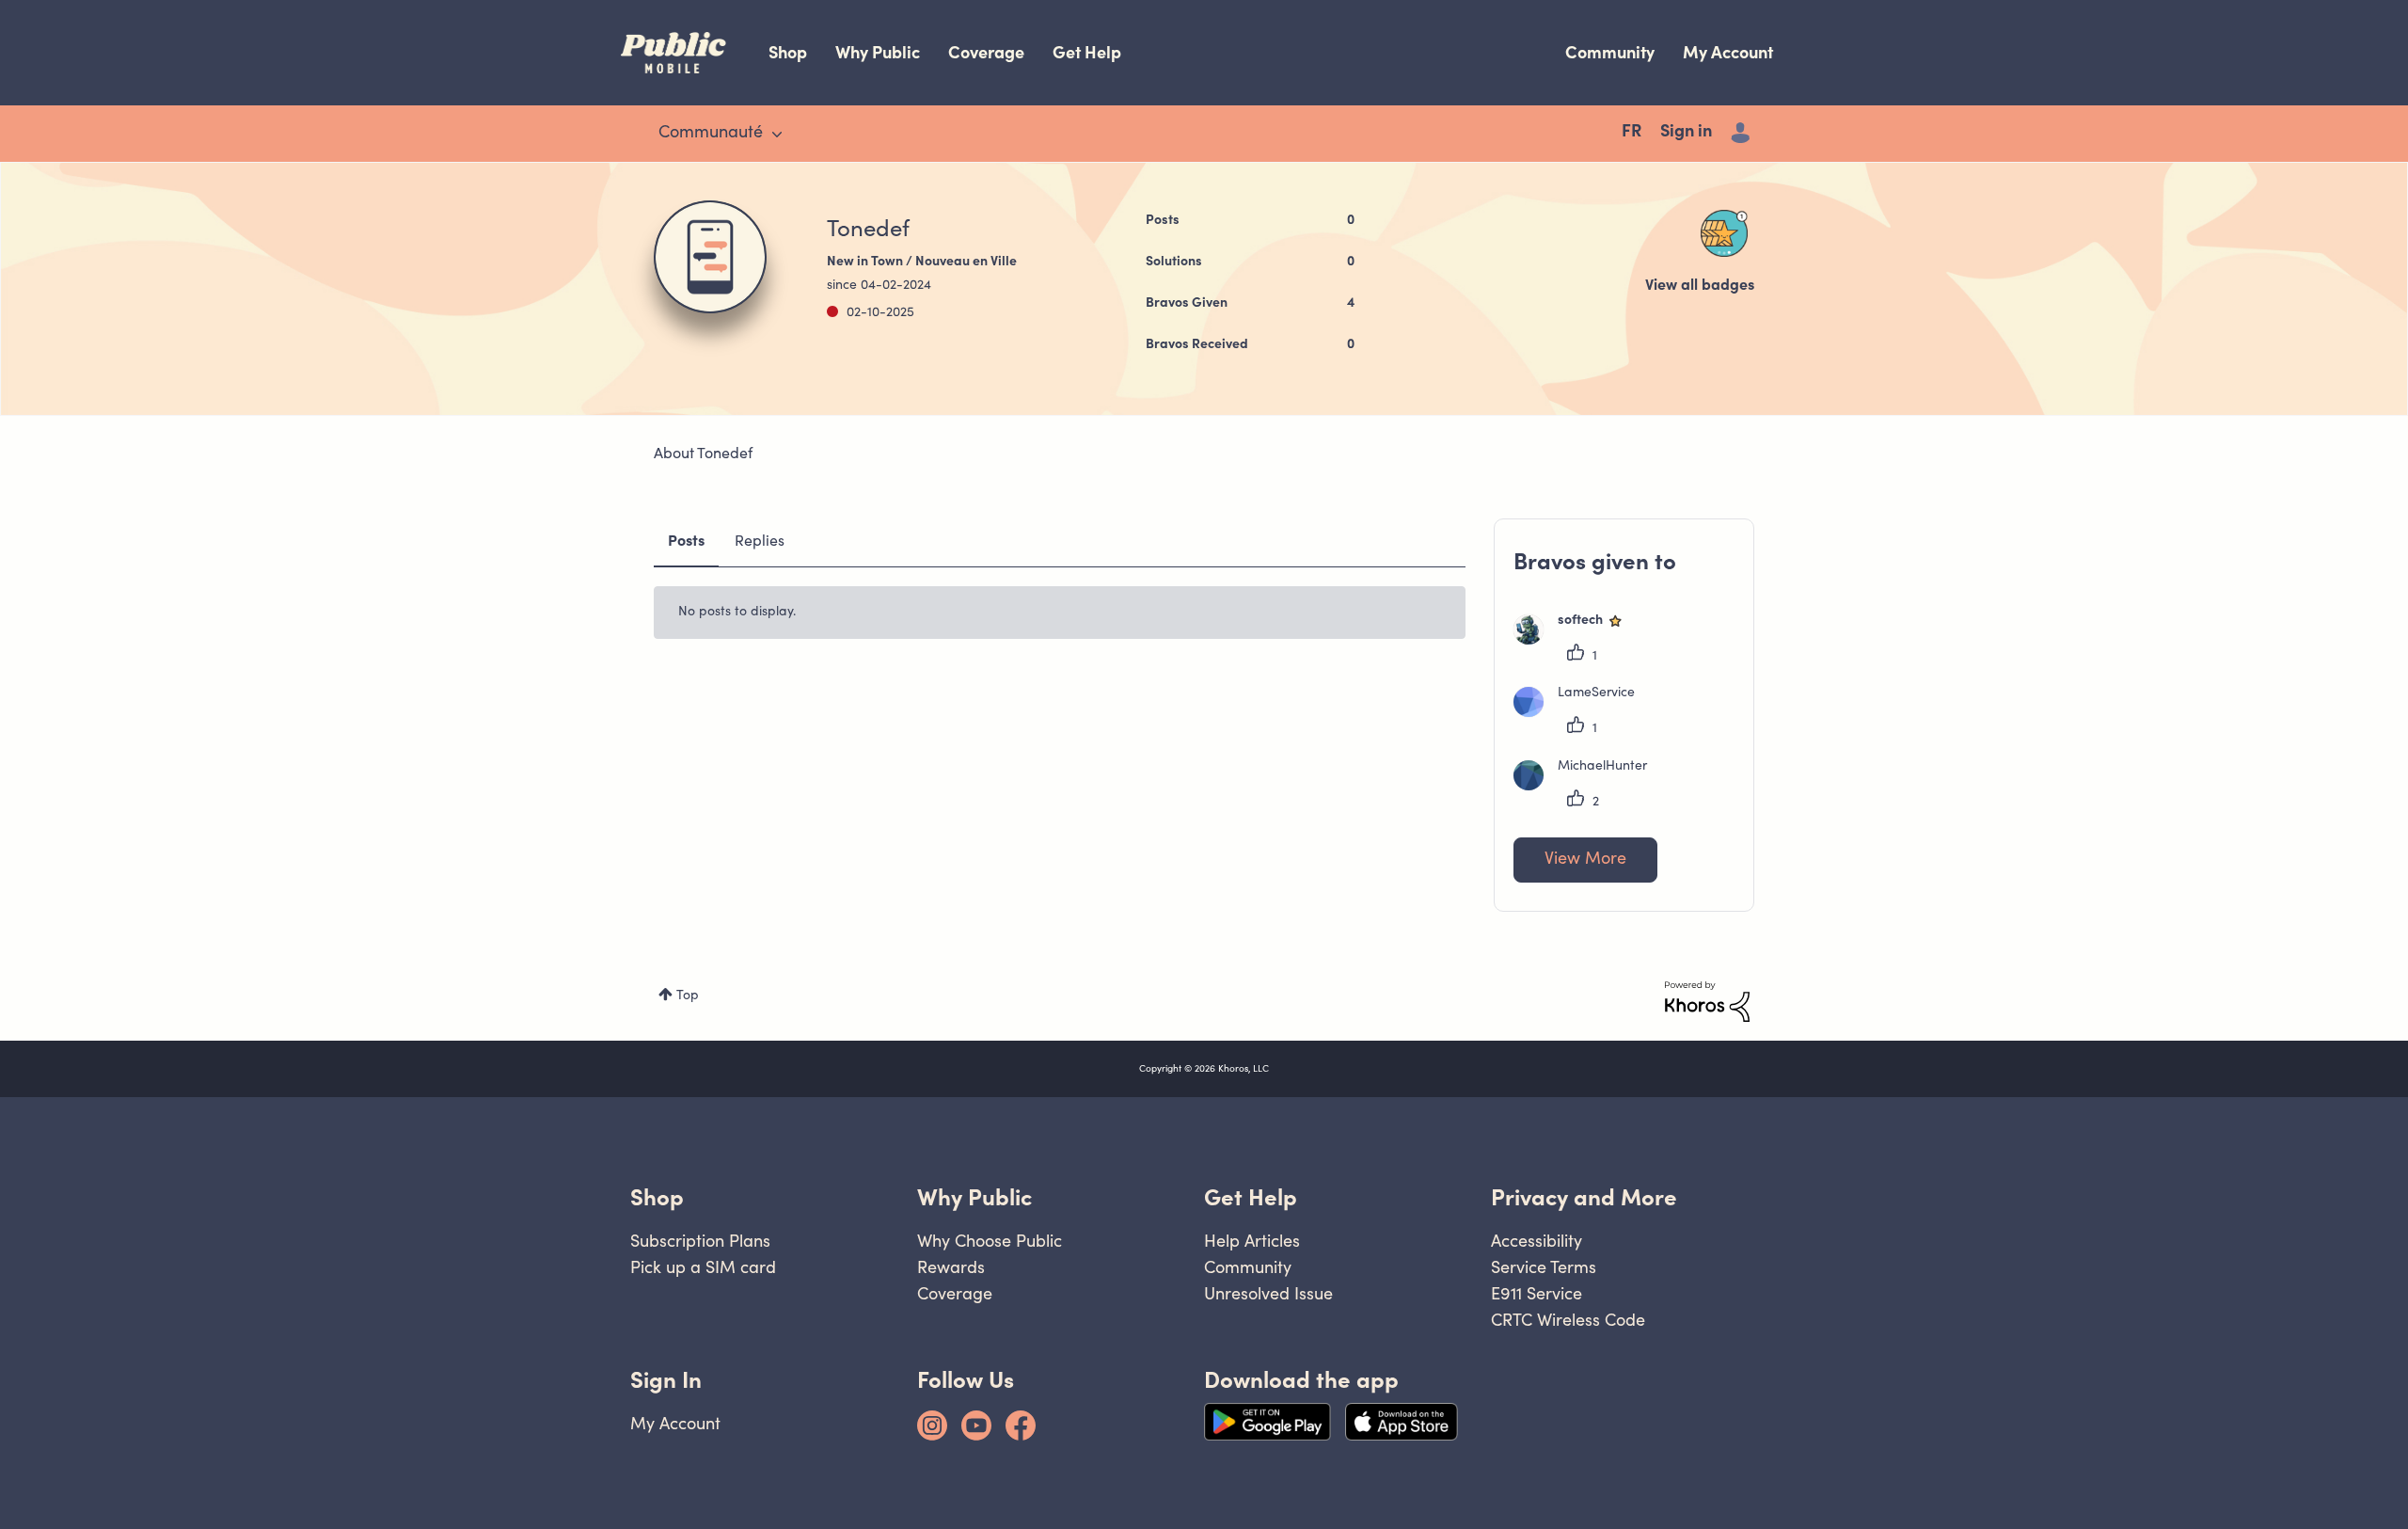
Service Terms (1544, 1267)
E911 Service (1537, 1293)
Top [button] (688, 996)
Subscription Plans (700, 1241)
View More (1585, 860)
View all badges (1700, 286)
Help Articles (1252, 1241)
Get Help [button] (1251, 1197)
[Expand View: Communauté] (777, 135)
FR (1632, 133)
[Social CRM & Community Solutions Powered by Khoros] (1707, 1002)
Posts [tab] (686, 542)
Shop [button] (657, 1197)
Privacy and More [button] (1584, 1197)
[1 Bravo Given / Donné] (1724, 233)
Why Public (878, 52)
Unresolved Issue (1268, 1293)
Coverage (986, 52)
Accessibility (1537, 1241)
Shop (788, 52)
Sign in (1686, 133)
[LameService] (1581, 713)
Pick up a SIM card (703, 1267)
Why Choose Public (990, 1241)
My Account (1728, 52)
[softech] (1576, 641)
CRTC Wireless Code (1568, 1320)
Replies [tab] (760, 542)
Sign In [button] (666, 1380)
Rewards (951, 1267)
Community (1610, 52)
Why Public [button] (974, 1197)
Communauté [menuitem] (711, 134)
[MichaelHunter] (1587, 787)
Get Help (1087, 52)
